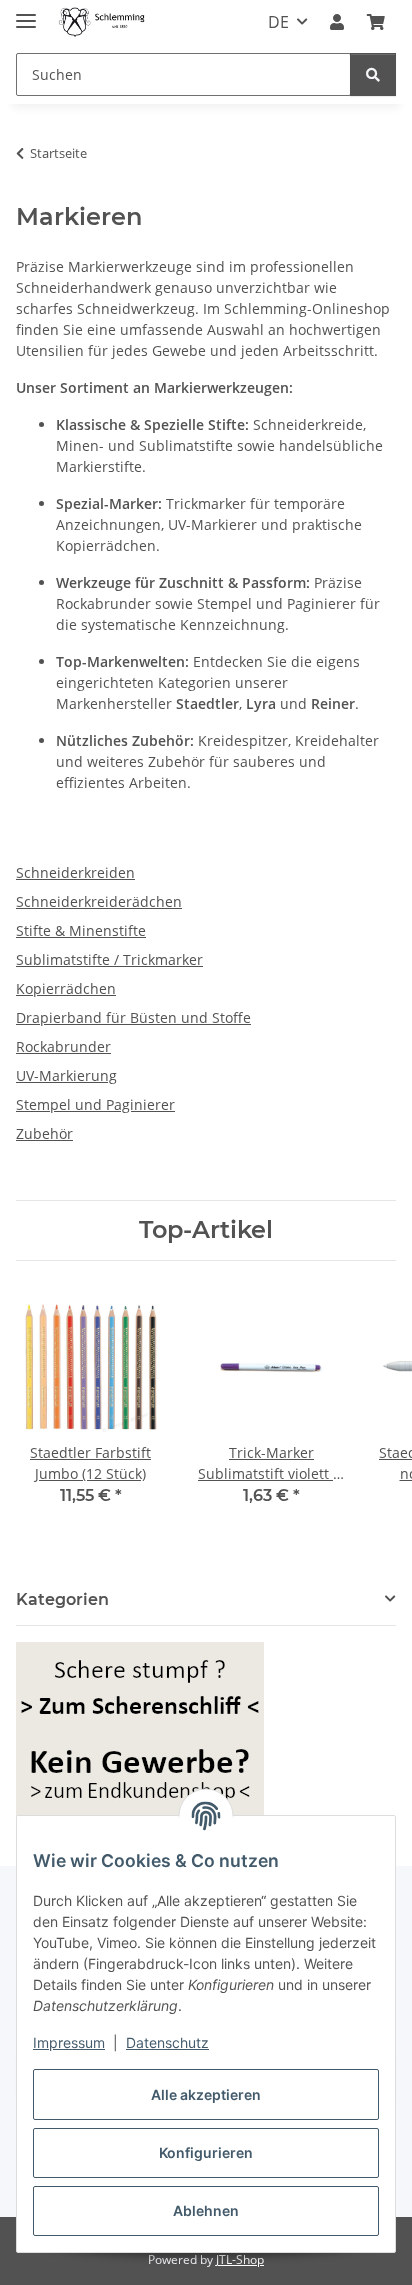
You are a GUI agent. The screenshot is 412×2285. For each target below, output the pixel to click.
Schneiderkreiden (75, 872)
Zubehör (44, 1133)
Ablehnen (206, 2210)
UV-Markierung (66, 1075)
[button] (337, 22)
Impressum (69, 2042)
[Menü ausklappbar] (26, 12)
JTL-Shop (240, 2259)
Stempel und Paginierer (95, 1104)
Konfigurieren (206, 2152)
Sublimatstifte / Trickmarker (109, 959)
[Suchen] (373, 74)
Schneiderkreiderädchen (99, 901)
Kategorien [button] (62, 1599)
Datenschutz (167, 2042)
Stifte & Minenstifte (81, 930)
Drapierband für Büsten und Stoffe (133, 1017)
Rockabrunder (63, 1046)
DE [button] (278, 22)
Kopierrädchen (66, 988)
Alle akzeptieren (206, 2094)
